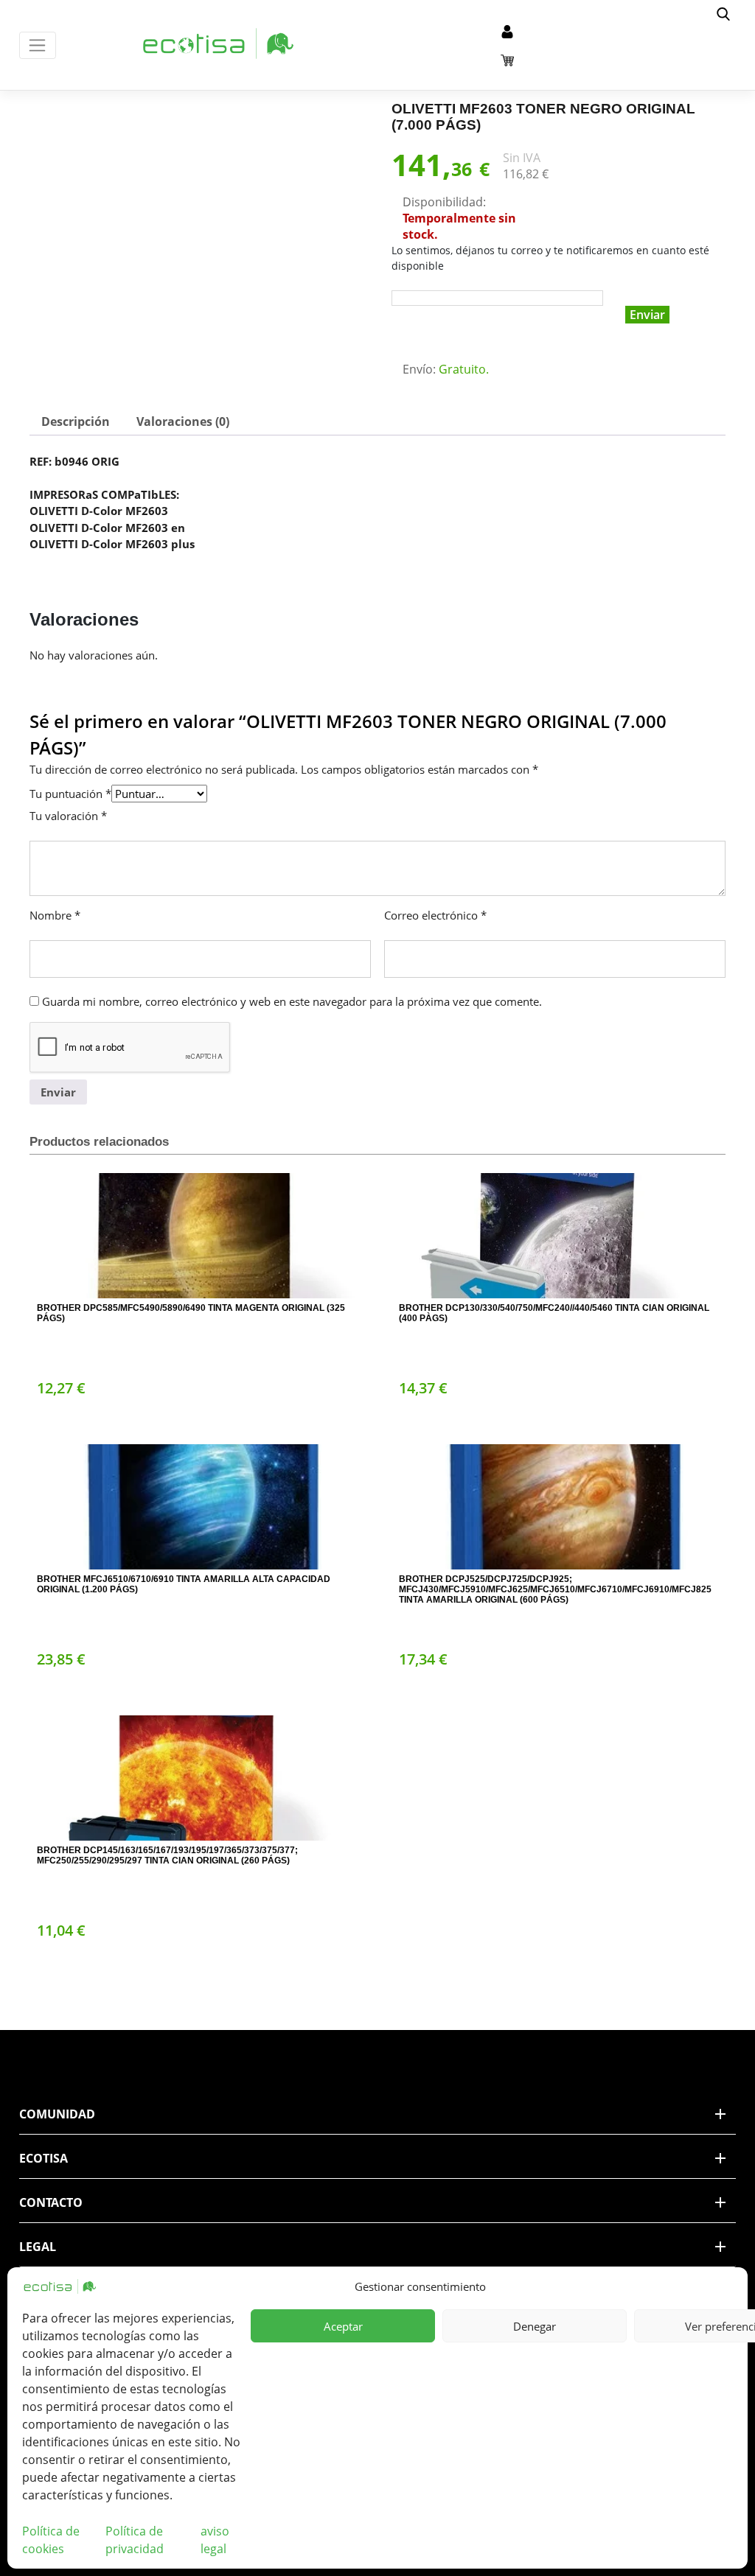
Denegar (535, 2326)
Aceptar (343, 2326)
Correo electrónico (435, 915)
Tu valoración (68, 816)
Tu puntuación (70, 794)
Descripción (76, 421)
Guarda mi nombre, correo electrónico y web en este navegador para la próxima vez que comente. (292, 1001)
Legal (38, 2247)
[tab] (76, 421)
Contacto (51, 2202)
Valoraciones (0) (183, 421)
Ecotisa (44, 2158)
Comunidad (57, 2114)
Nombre (55, 915)
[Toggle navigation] (38, 45)
